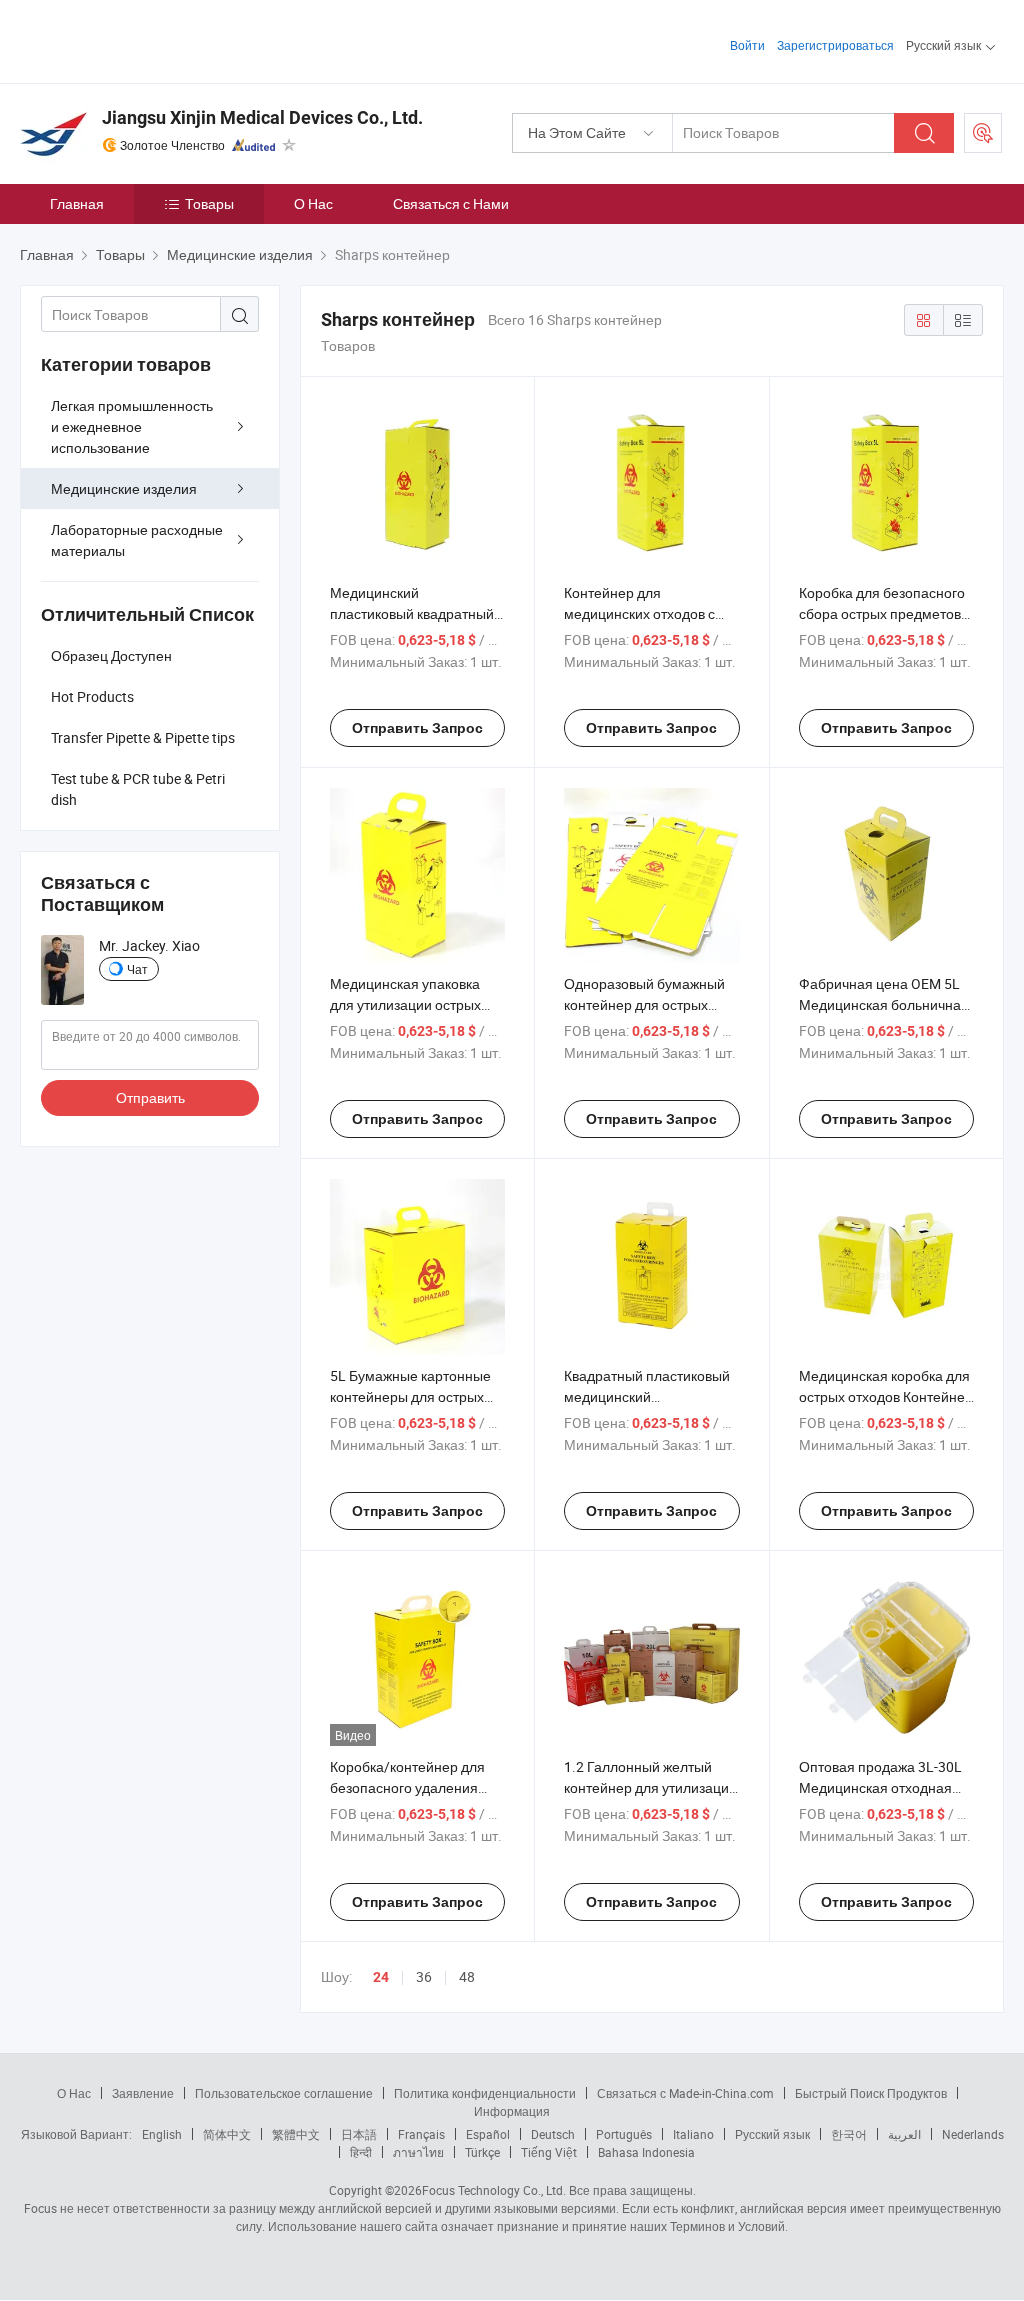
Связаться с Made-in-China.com (685, 2093)
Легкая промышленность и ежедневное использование (132, 426)
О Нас (313, 203)
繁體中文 (296, 2134)
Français (421, 2134)
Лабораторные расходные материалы (137, 540)
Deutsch (553, 2134)
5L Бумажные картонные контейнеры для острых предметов (410, 1396)
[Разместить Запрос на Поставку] (983, 133)
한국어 (849, 2134)
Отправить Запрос (417, 728)
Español (488, 2134)
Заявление (143, 2093)
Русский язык (772, 2134)
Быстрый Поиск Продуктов (871, 2093)
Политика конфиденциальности (485, 2093)
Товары (209, 203)
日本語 (359, 2134)
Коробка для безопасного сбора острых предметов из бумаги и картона (882, 613)
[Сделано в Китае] (148, 39)
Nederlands (973, 2134)
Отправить (150, 1097)
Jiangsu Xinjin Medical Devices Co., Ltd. (262, 117)
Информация (512, 2111)
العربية (904, 2134)
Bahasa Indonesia (646, 2152)
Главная (77, 203)
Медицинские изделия (124, 488)
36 (424, 1976)
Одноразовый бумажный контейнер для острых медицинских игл (644, 1004)
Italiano (693, 2134)
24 (381, 1977)
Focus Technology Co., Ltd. (494, 2190)
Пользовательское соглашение (284, 2093)
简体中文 (227, 2134)
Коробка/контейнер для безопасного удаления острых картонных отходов (416, 1787)
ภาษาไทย (418, 2152)
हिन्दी (361, 2152)
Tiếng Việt (549, 2152)
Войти (747, 45)
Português (624, 2134)
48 (467, 1976)
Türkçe (482, 2152)
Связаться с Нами (451, 203)
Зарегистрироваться (835, 45)
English (162, 2134)
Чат (137, 969)
